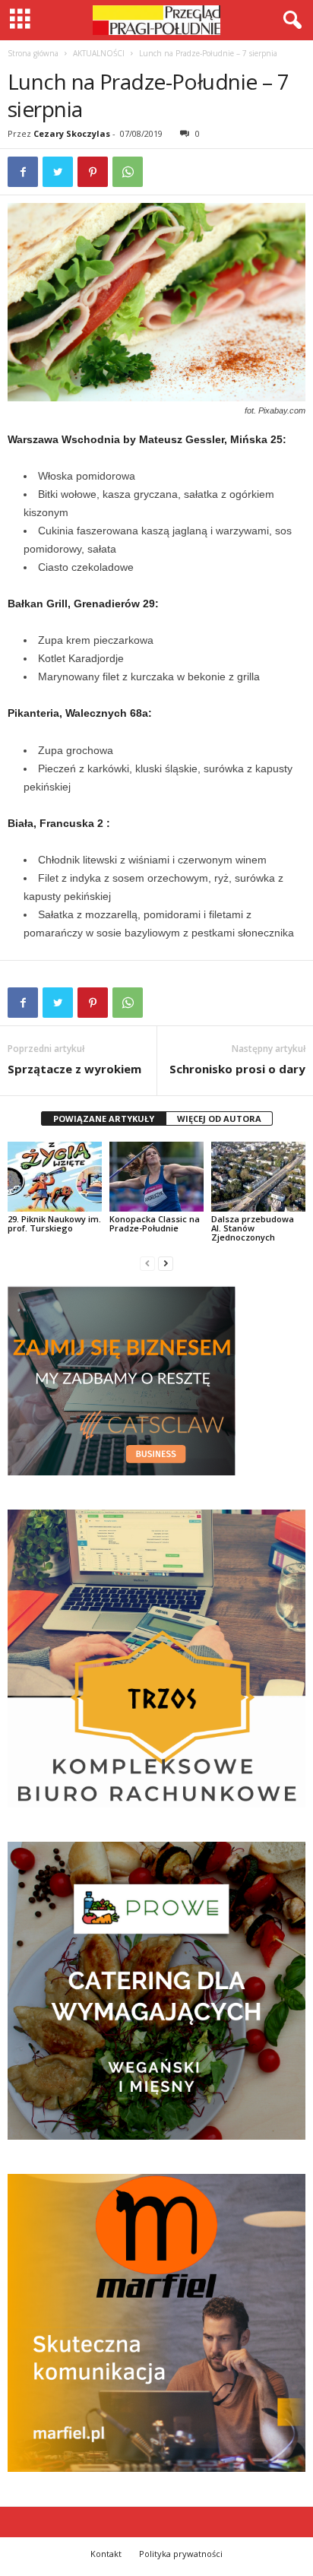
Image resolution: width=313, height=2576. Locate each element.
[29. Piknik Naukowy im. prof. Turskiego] (55, 1177)
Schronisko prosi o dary (237, 1069)
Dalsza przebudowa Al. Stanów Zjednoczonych (253, 1228)
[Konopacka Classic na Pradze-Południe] (156, 1177)
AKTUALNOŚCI (99, 53)
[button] (289, 21)
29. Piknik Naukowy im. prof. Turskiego (54, 1223)
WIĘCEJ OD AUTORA (219, 1118)
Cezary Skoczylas (72, 133)
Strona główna (33, 53)
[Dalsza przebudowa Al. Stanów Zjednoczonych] (258, 1177)
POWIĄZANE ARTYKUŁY (104, 1118)
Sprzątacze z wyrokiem (74, 1069)
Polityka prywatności (181, 2554)
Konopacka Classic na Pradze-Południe (155, 1223)
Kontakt (106, 2554)
